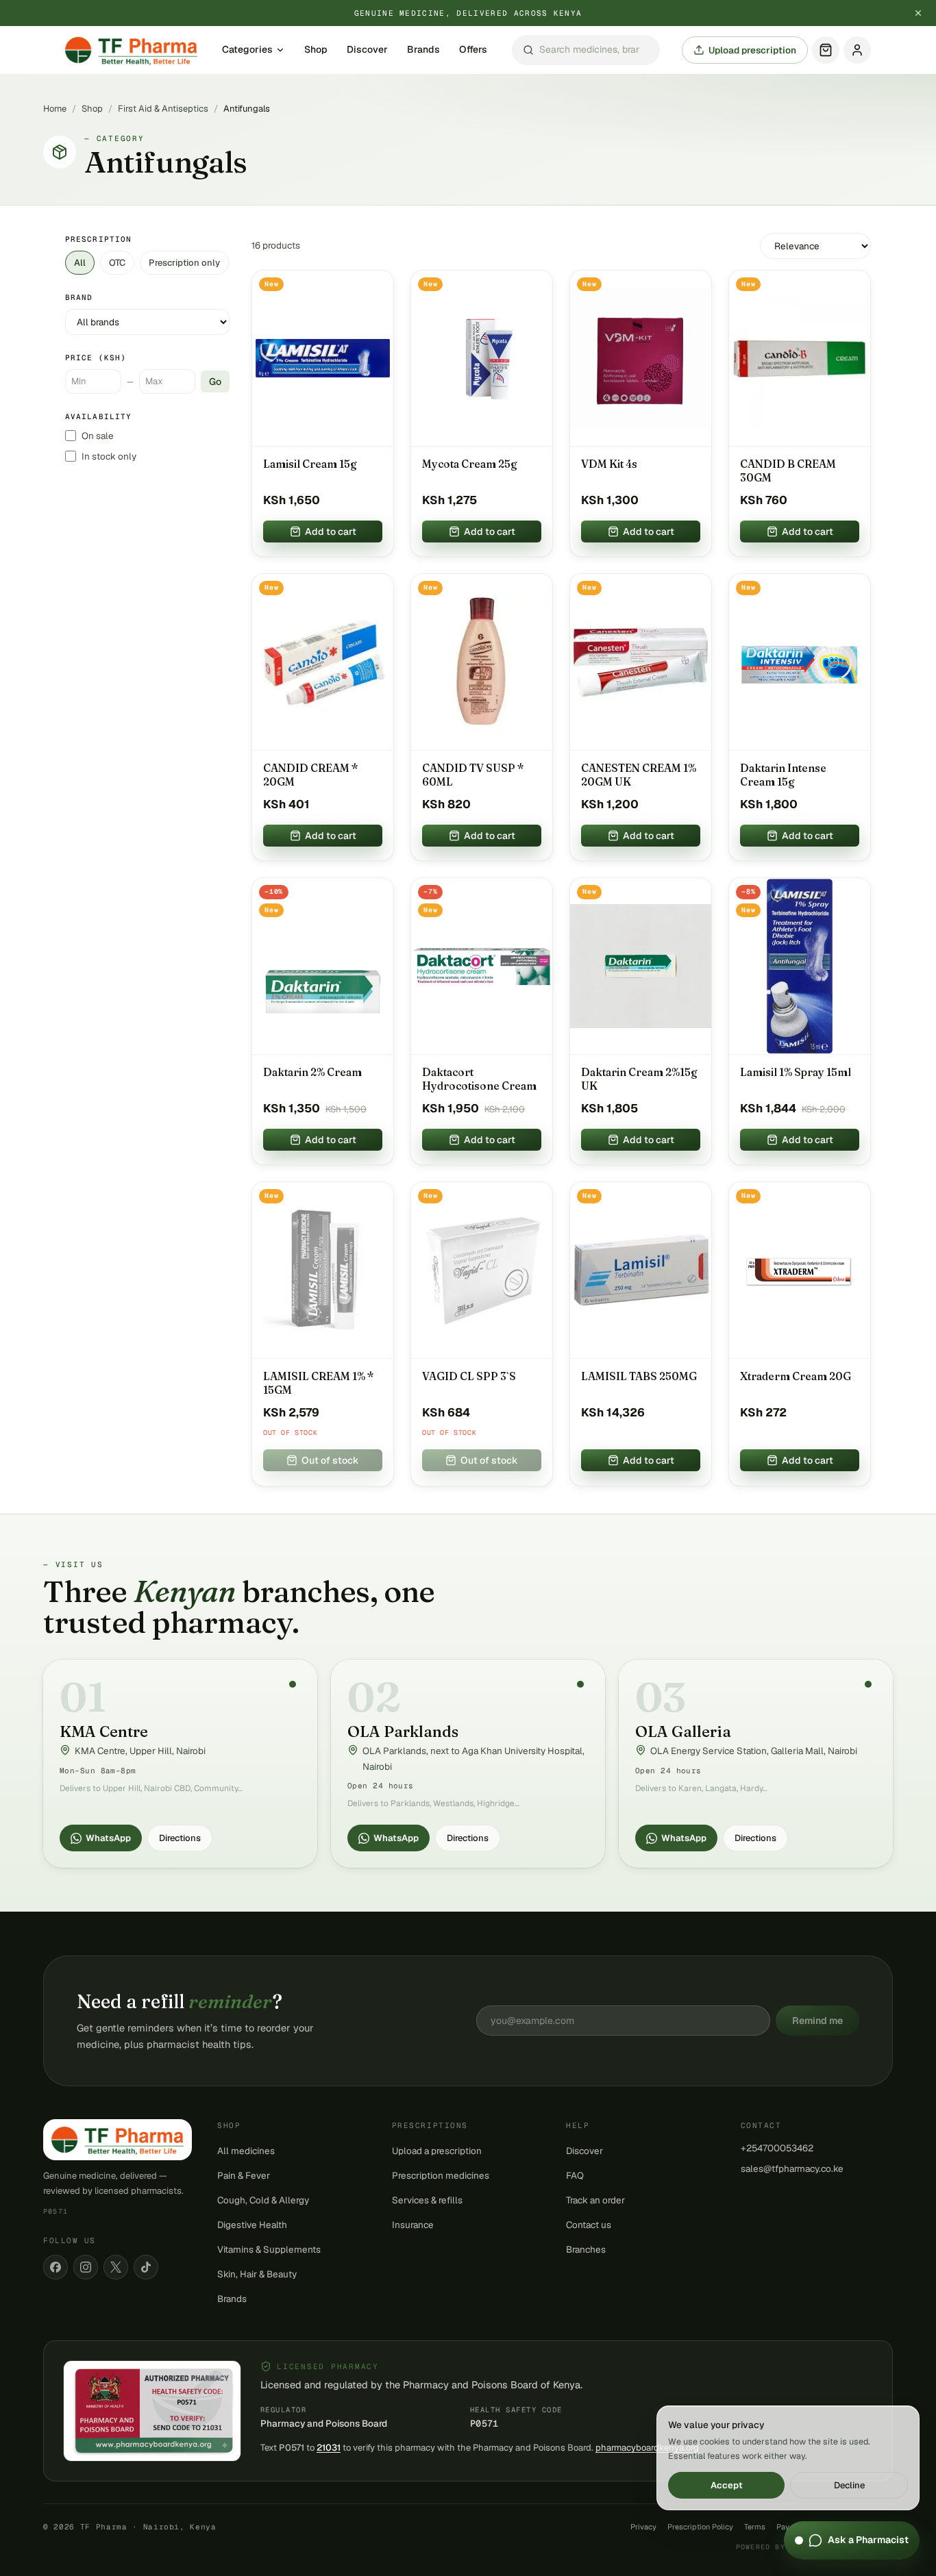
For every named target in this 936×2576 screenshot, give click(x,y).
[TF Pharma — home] (131, 50)
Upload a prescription (437, 2151)
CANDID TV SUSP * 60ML (473, 775)
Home (55, 109)
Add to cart (331, 532)
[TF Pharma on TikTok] (146, 2267)
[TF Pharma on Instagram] (86, 2267)
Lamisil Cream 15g (310, 464)
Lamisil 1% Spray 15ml (796, 1072)
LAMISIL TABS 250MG (639, 1376)
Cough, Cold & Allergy (263, 2200)
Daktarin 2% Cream (312, 1072)
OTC (117, 263)
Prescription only (184, 263)
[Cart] (826, 50)
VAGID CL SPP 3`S (469, 1376)
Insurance (413, 2225)
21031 (329, 2448)
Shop (316, 50)
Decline (849, 2485)
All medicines (246, 2151)
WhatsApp (108, 1838)
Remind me (817, 2021)
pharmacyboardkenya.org (647, 2448)
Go (215, 382)
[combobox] (586, 50)
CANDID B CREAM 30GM (788, 471)
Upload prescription (752, 50)
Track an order (595, 2200)
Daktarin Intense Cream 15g (783, 775)
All (80, 263)
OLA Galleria (683, 1731)
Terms (755, 2527)
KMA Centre (104, 1731)
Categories (247, 50)
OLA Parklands (403, 1731)
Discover (367, 50)
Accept (727, 2485)
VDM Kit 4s (609, 464)
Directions (180, 1838)
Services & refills (427, 2200)
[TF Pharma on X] (116, 2267)
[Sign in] (857, 50)
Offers (473, 50)
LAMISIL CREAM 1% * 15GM (319, 1383)
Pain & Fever (244, 2175)
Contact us (589, 2225)
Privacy (643, 2527)
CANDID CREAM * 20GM (311, 775)
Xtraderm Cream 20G (796, 1376)
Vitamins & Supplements (269, 2249)
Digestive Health (252, 2225)
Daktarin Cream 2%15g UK (639, 1079)
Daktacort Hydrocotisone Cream (479, 1079)
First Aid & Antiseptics (163, 109)
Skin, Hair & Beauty (257, 2274)
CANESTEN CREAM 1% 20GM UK (639, 775)
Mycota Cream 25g (470, 464)
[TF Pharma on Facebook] (56, 2267)
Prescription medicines (441, 2175)
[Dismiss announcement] (918, 13)
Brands (423, 50)
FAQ (575, 2175)
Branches (586, 2249)
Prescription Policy (700, 2527)
